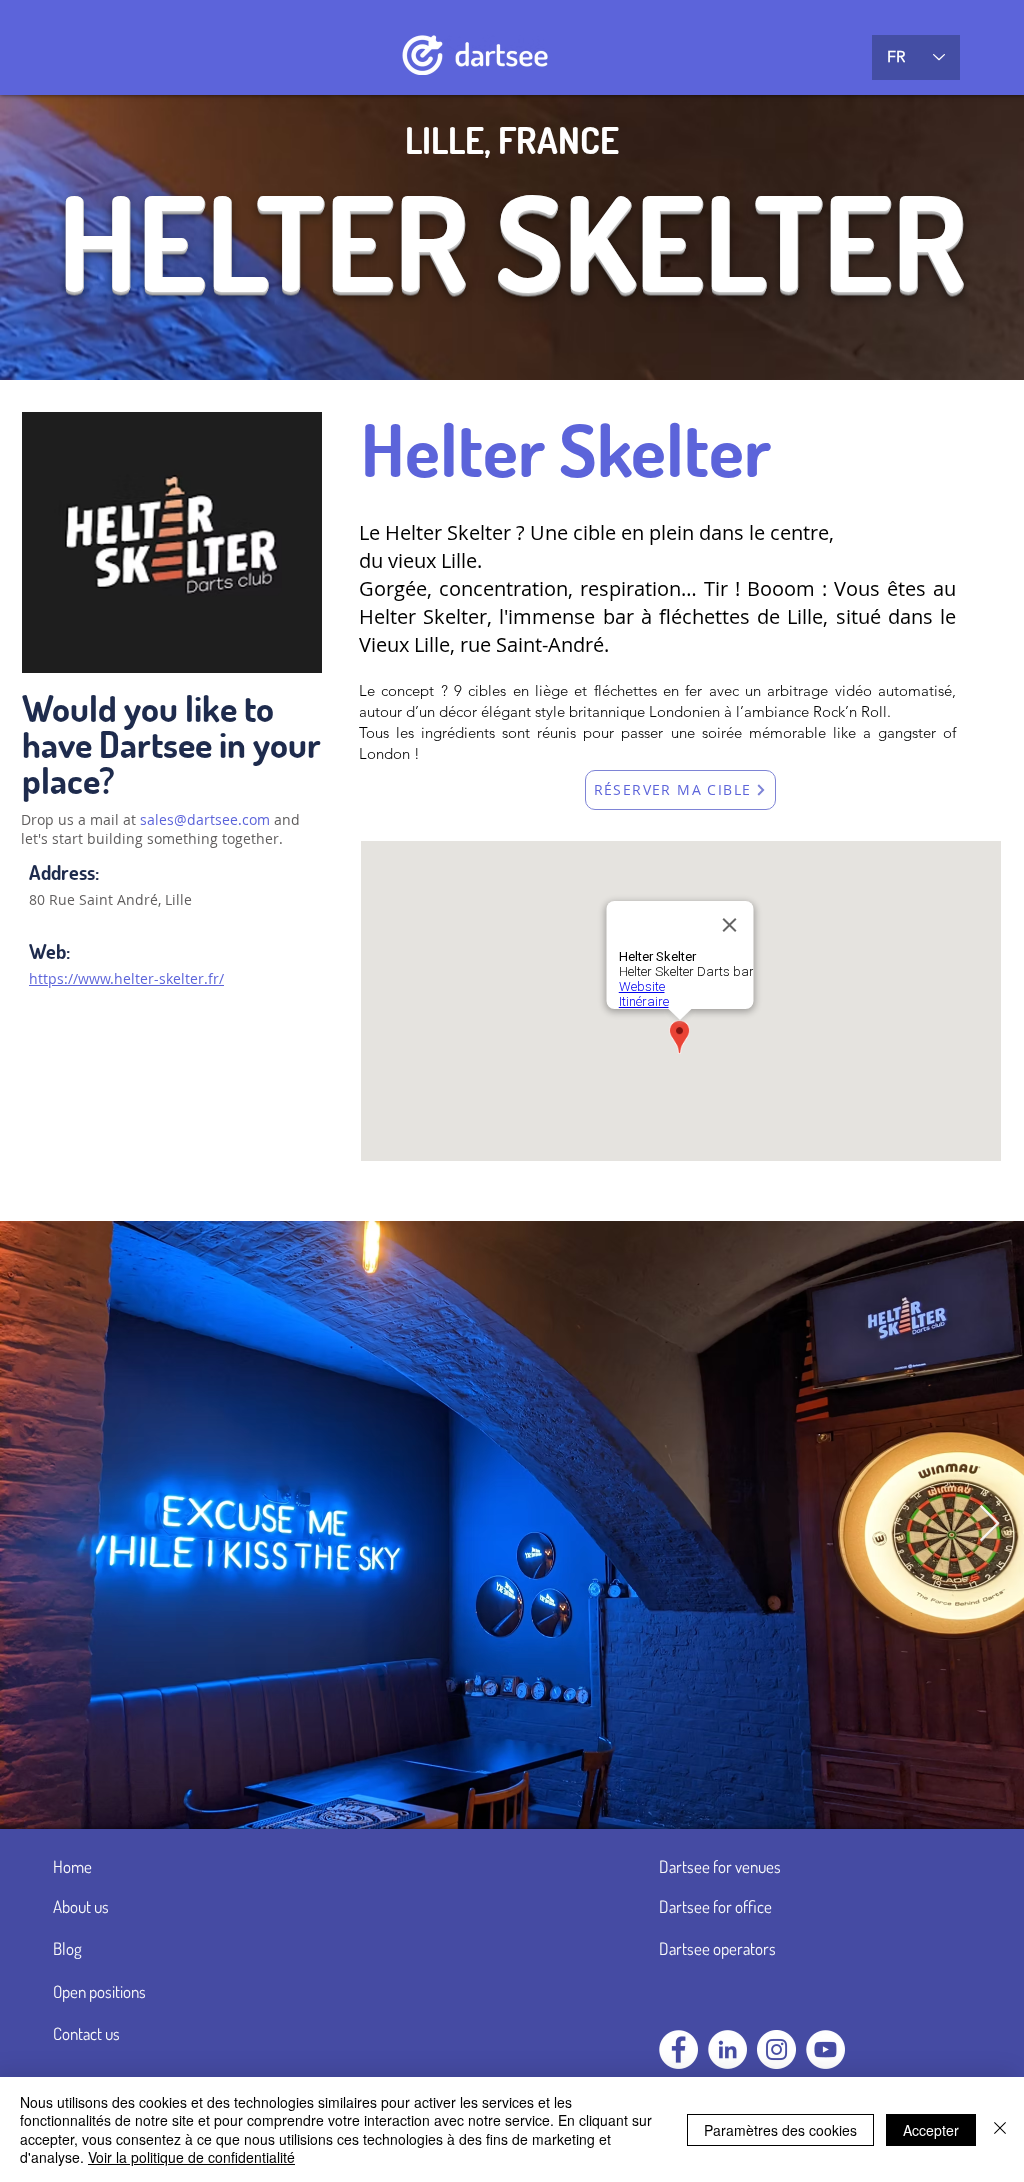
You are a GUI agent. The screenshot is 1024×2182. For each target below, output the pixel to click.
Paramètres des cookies (780, 2130)
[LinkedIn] (727, 2049)
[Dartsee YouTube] (825, 2049)
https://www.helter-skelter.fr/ (126, 978)
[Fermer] (1000, 2129)
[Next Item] (989, 1524)
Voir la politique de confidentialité (191, 2157)
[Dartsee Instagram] (776, 2049)
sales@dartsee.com (205, 819)
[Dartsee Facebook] (678, 2049)
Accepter (931, 2130)
